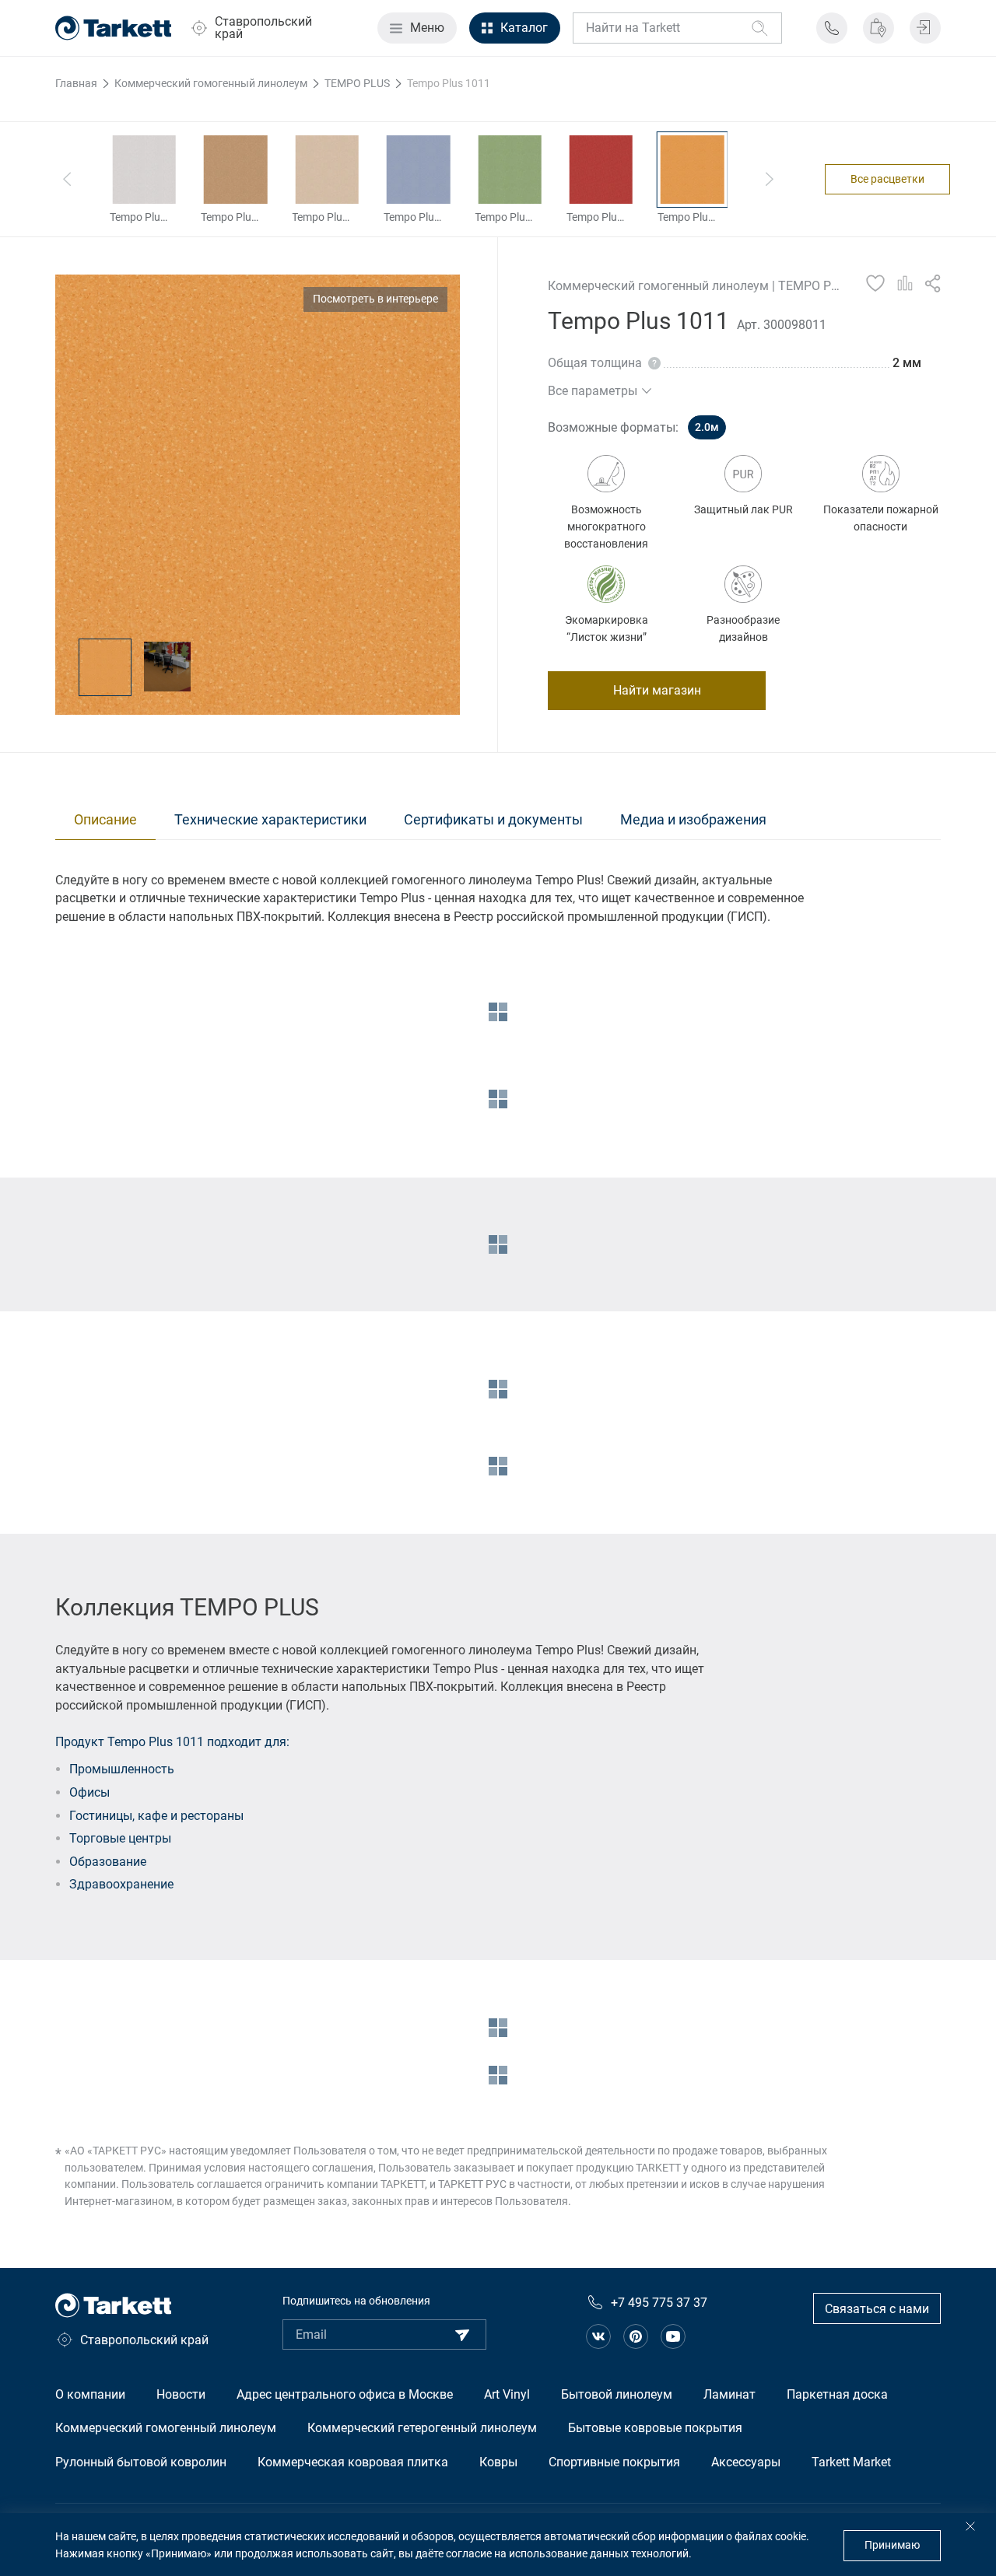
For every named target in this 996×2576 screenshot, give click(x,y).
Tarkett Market (851, 2462)
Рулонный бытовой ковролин (141, 2462)
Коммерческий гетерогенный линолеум (422, 2428)
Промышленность (122, 1769)
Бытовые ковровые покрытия (655, 2428)
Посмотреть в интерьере (375, 299)
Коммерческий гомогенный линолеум (166, 2428)
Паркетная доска (837, 2394)
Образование (108, 1862)
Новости (181, 2394)
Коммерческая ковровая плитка (353, 2462)
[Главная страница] (114, 28)
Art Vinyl (507, 2394)
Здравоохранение (121, 1884)
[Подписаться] (462, 2335)
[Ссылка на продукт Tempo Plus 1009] (509, 170)
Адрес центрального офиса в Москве (345, 2394)
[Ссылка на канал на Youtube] (673, 2336)
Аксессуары (746, 2462)
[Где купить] (879, 28)
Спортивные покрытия (614, 2462)
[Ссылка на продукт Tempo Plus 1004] (144, 170)
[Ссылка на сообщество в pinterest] (636, 2336)
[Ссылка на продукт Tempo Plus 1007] (326, 170)
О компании (90, 2394)
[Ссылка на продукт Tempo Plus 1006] (235, 170)
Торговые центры (120, 1838)
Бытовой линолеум (617, 2394)
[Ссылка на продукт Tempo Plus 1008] (418, 170)
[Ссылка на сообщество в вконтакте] (598, 2336)
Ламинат (729, 2394)
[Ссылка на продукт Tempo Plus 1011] (692, 170)
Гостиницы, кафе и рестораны (156, 1816)
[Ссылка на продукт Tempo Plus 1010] (601, 170)
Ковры (498, 2462)
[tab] (105, 820)
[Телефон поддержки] (832, 28)
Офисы (89, 1792)
